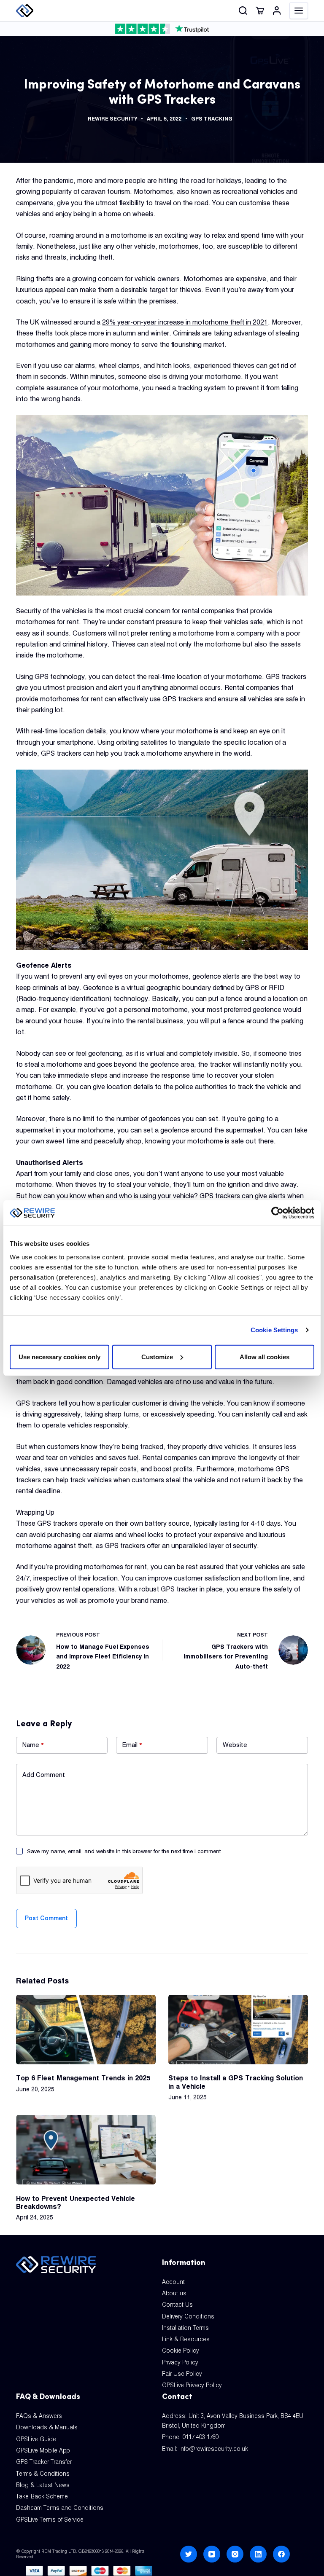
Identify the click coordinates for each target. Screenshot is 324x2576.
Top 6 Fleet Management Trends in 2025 (83, 2078)
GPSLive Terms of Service (50, 2520)
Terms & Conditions (43, 2474)
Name (33, 1745)
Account (173, 2282)
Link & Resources (186, 2339)
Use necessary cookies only (59, 1356)
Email (132, 1745)
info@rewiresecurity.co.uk (214, 2449)
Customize (157, 1356)
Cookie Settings (274, 1330)
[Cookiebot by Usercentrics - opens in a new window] (277, 1213)
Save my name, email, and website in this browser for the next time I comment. (124, 1851)
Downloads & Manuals (47, 2427)
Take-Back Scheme (42, 2496)
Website (235, 1745)
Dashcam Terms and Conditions (60, 2508)
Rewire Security (112, 119)
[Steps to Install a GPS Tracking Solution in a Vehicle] (238, 2030)
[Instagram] (235, 2554)
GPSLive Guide (36, 2439)
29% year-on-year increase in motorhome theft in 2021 (185, 322)
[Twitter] (189, 2554)
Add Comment (44, 1775)
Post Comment (46, 1918)
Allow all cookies (265, 1356)
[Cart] (260, 11)
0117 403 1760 (201, 2437)
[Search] (243, 11)
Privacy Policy (180, 2362)
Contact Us (177, 2305)
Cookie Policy (181, 2351)
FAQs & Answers (39, 2416)
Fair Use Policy (182, 2374)
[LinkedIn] (258, 2554)
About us (174, 2293)
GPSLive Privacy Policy (192, 2385)
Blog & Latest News (43, 2485)
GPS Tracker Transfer (44, 2462)
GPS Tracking (212, 119)
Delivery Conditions (188, 2316)
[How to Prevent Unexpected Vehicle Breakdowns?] (86, 2150)
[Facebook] (281, 2554)
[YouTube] (212, 2554)
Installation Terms (185, 2328)
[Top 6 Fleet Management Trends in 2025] (86, 2030)
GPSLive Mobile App (43, 2450)
